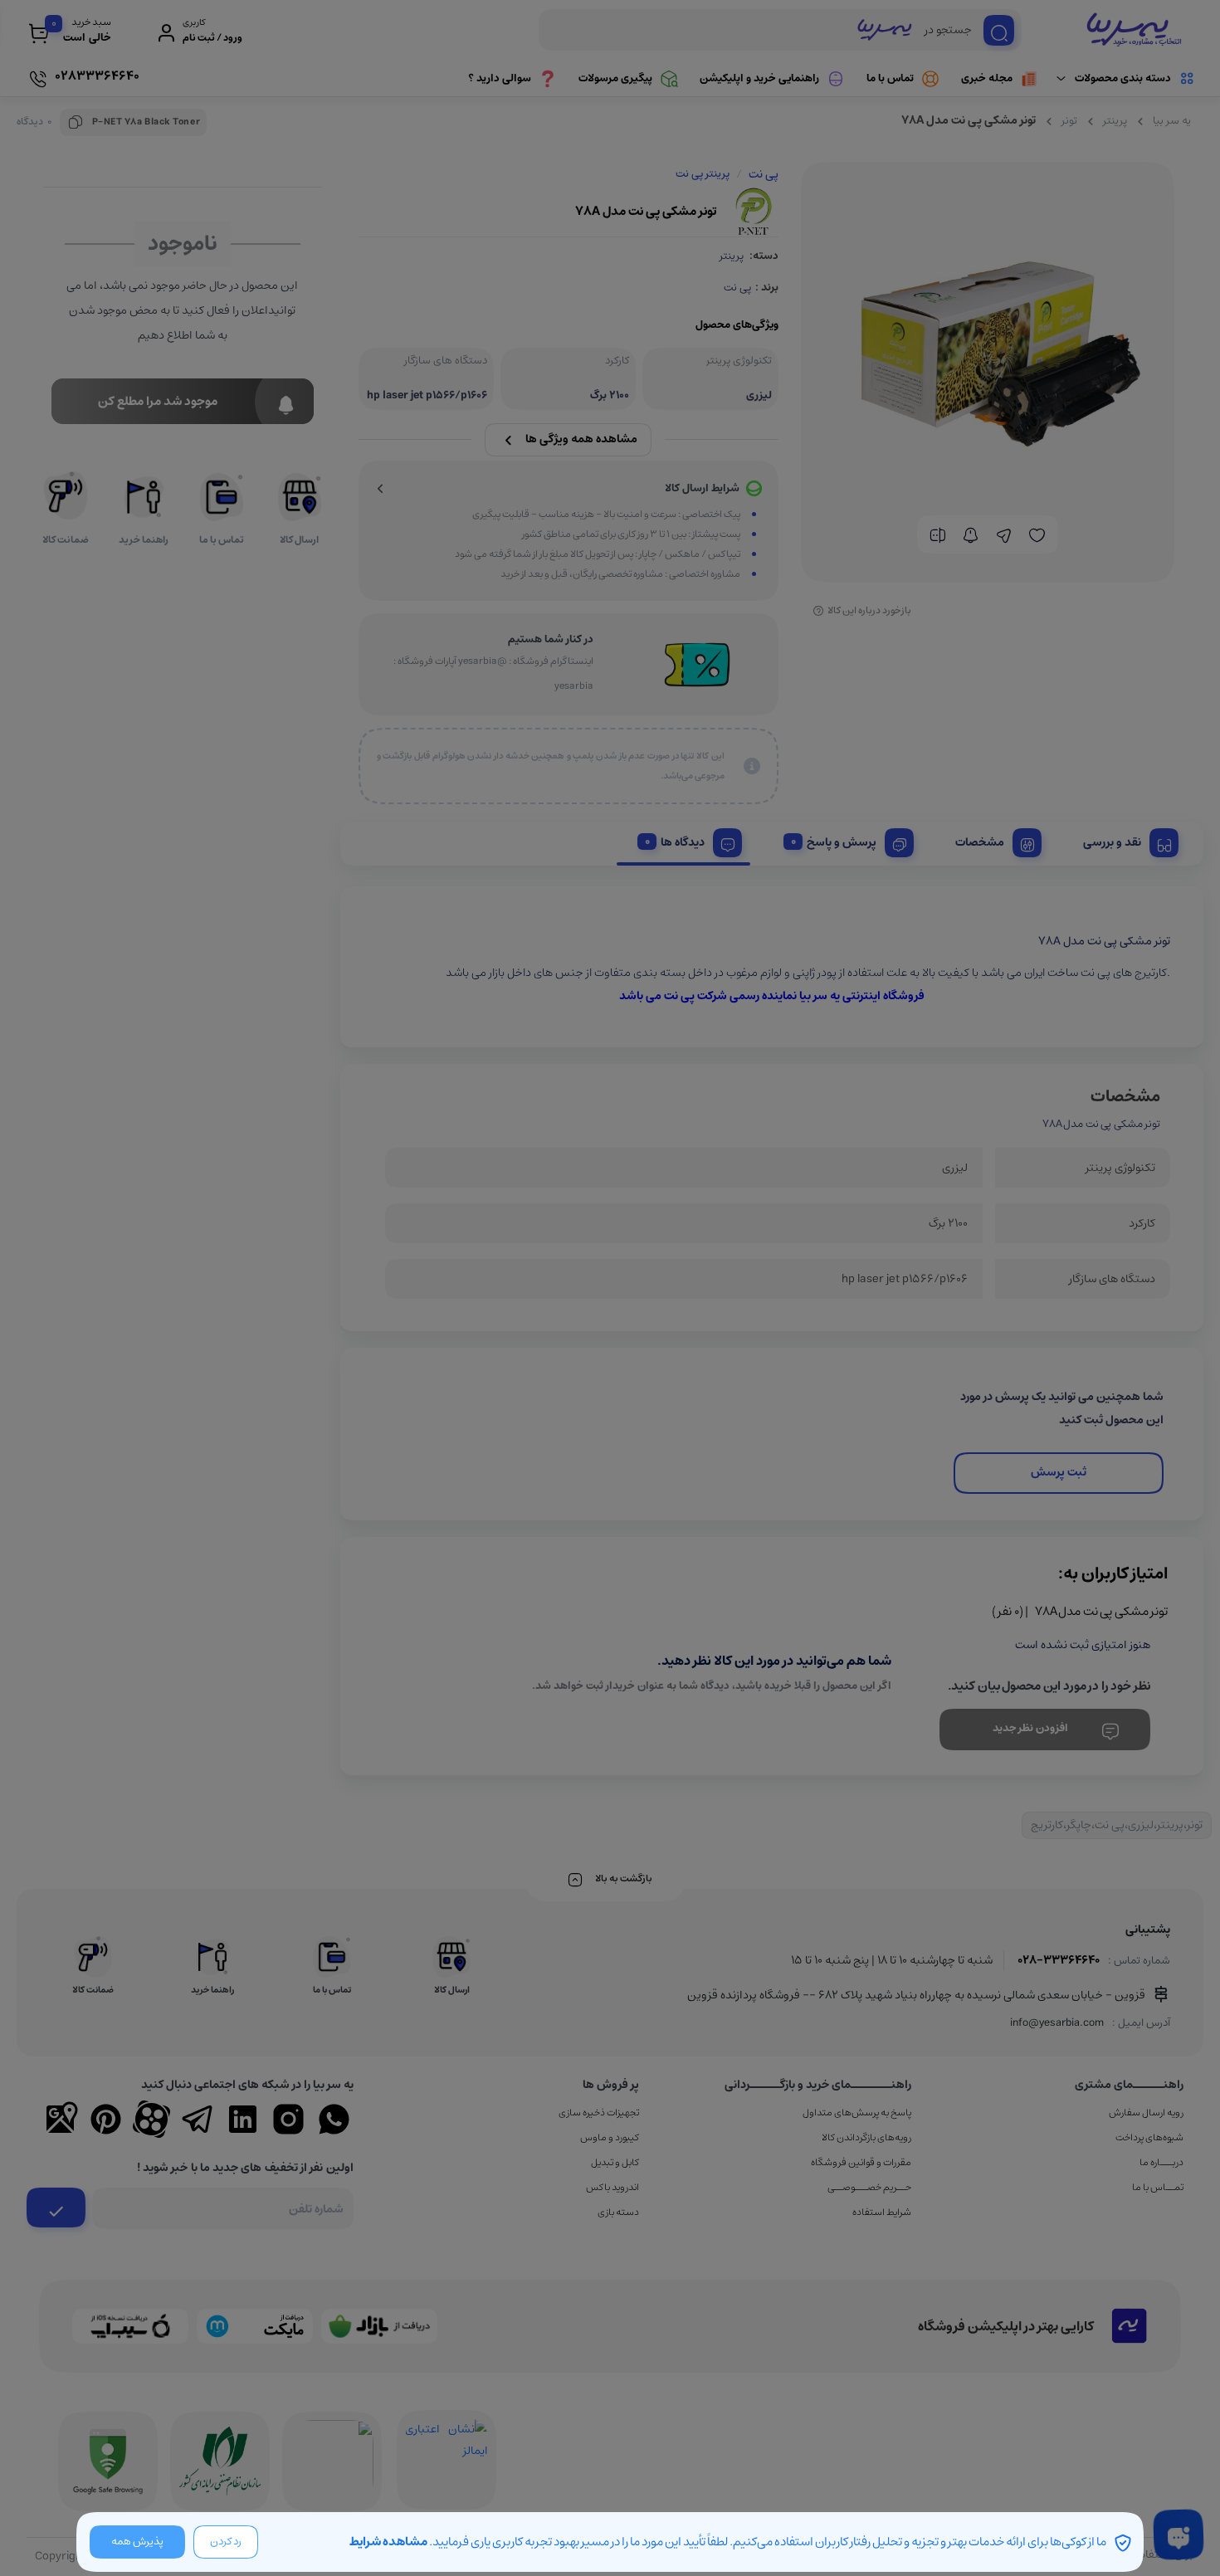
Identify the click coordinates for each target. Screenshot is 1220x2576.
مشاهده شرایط (388, 2542)
